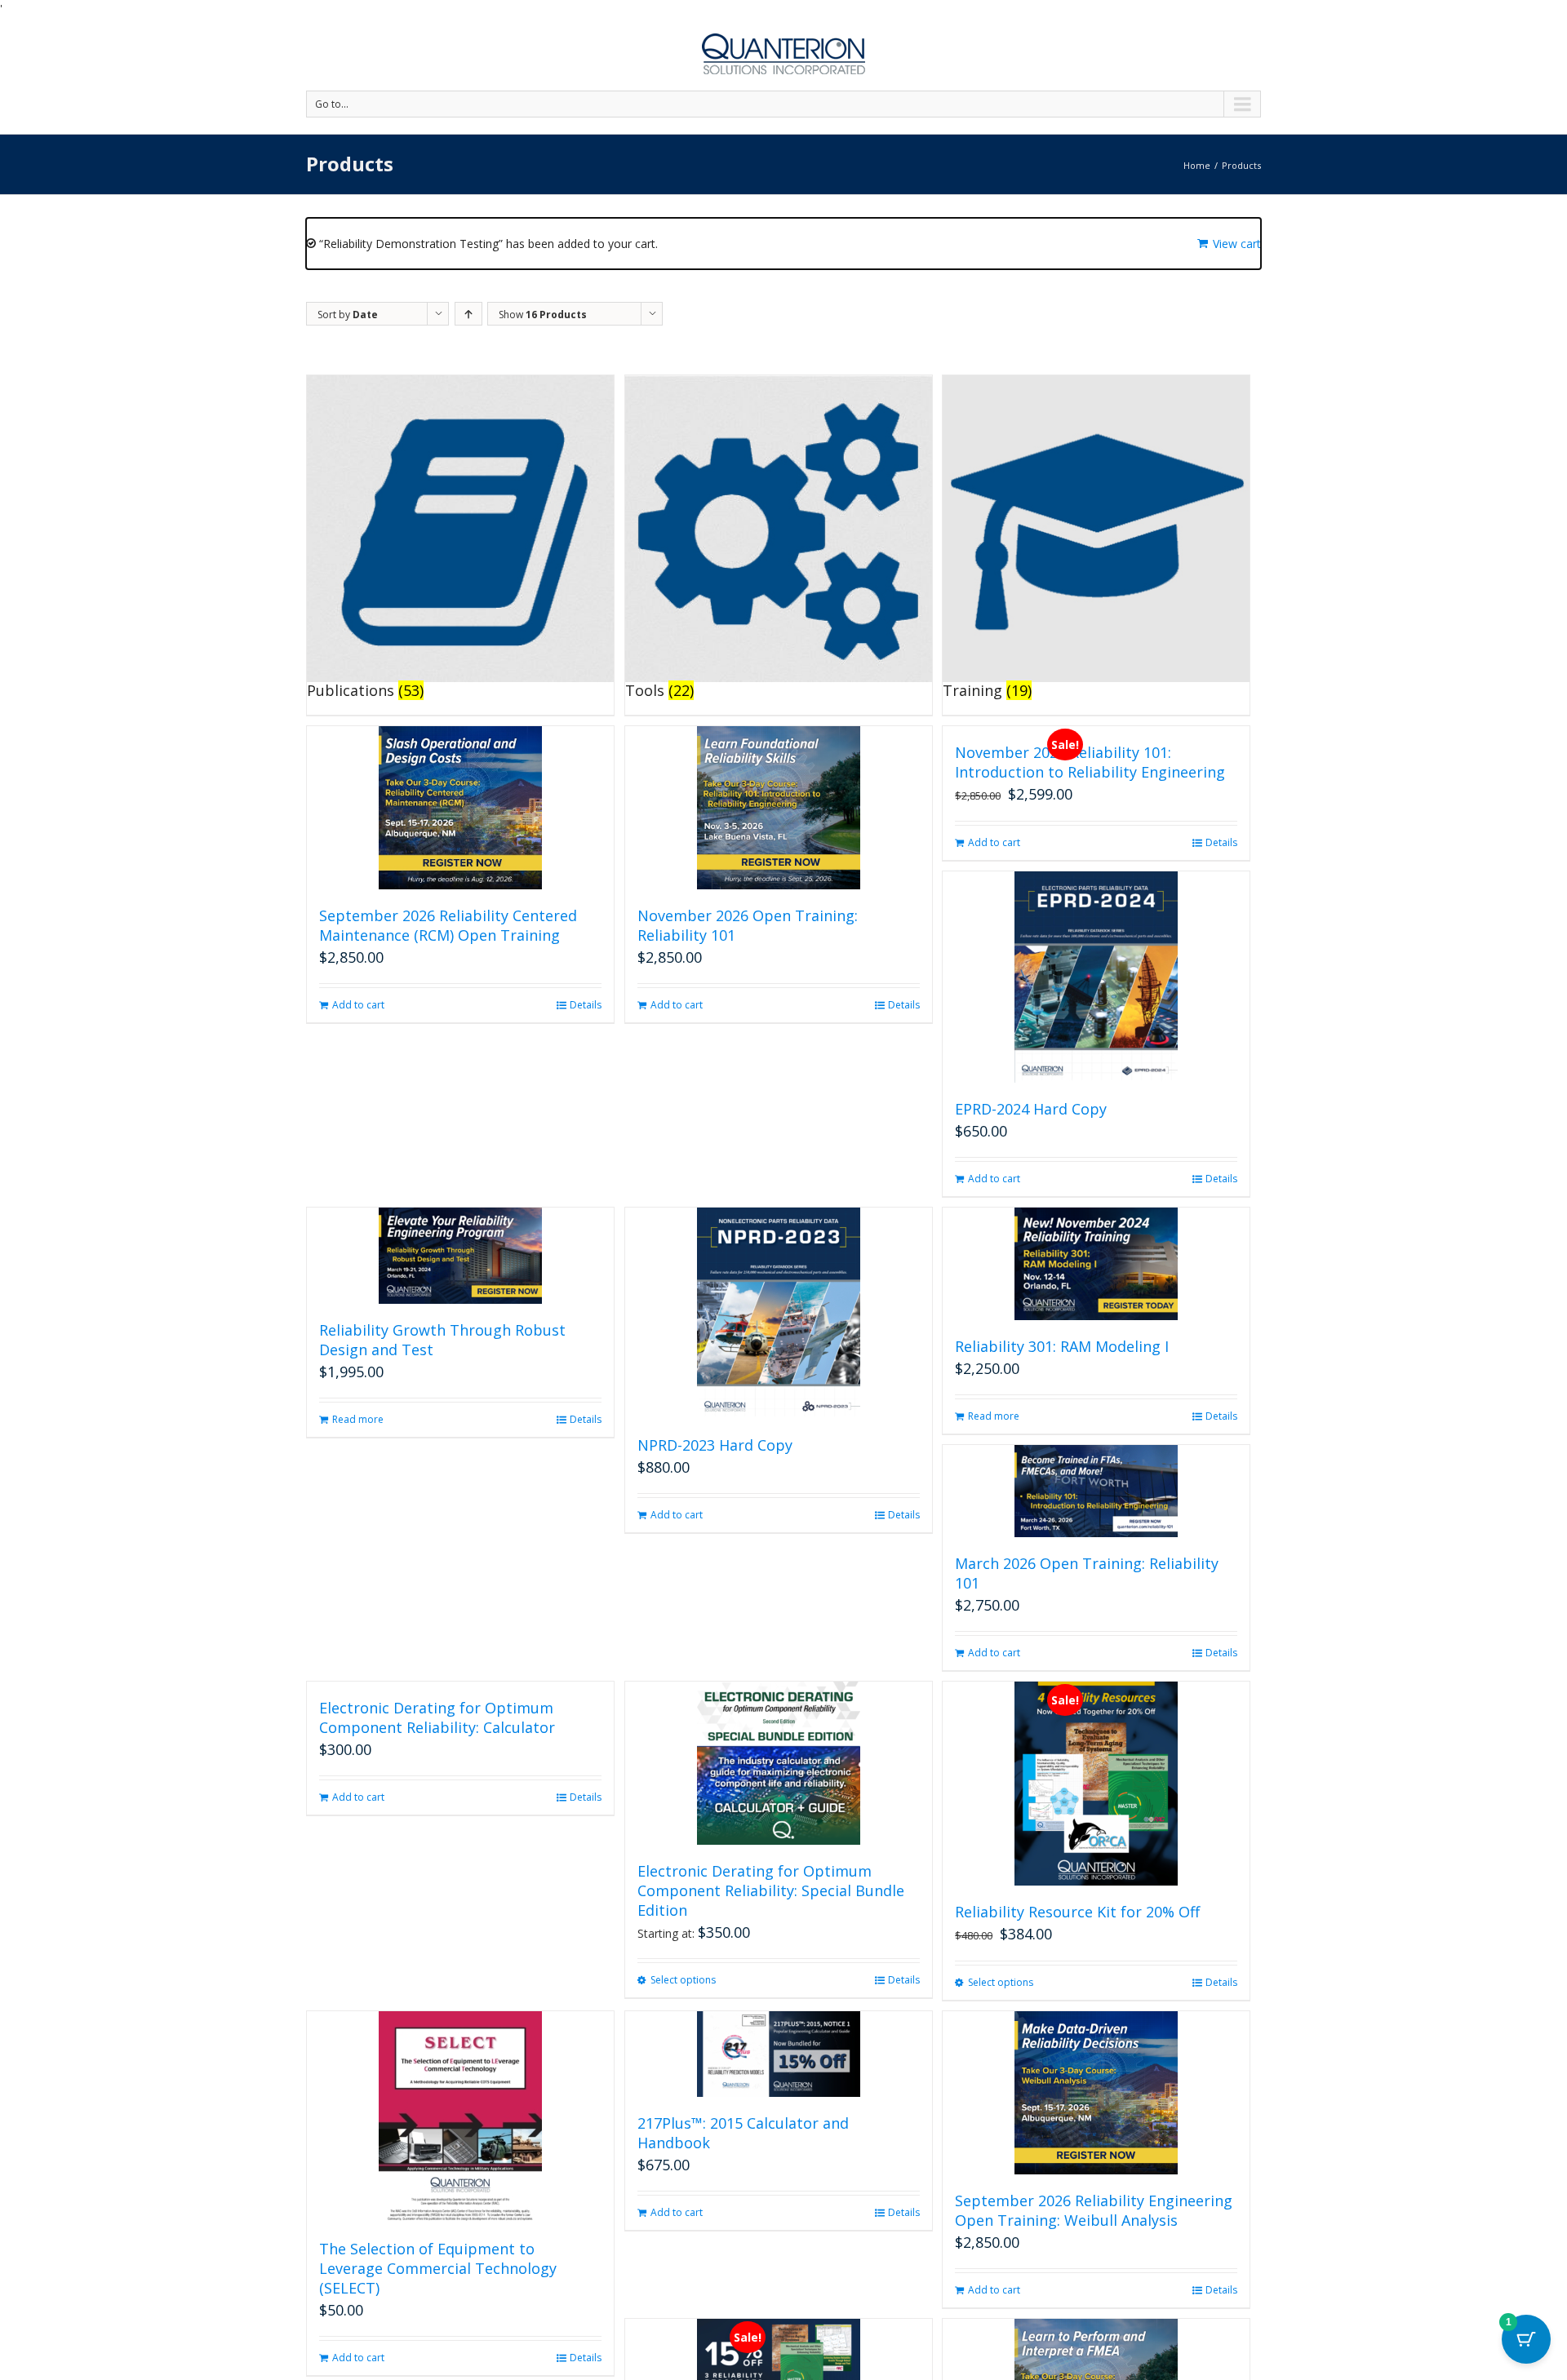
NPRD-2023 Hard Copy (715, 1445)
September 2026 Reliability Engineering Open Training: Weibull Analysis (1094, 2210)
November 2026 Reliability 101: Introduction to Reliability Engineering (1090, 762)
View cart (1237, 244)
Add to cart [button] (358, 1005)
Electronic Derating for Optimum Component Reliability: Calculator (437, 1717)
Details (586, 1005)
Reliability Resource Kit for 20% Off (1077, 1912)
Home (1197, 165)
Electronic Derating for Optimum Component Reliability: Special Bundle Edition (771, 1890)
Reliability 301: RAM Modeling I (1062, 1346)
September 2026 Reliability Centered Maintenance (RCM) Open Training (448, 925)
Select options (683, 1980)
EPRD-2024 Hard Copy (1031, 1109)
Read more (358, 1419)
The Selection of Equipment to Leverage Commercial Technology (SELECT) (438, 2268)
